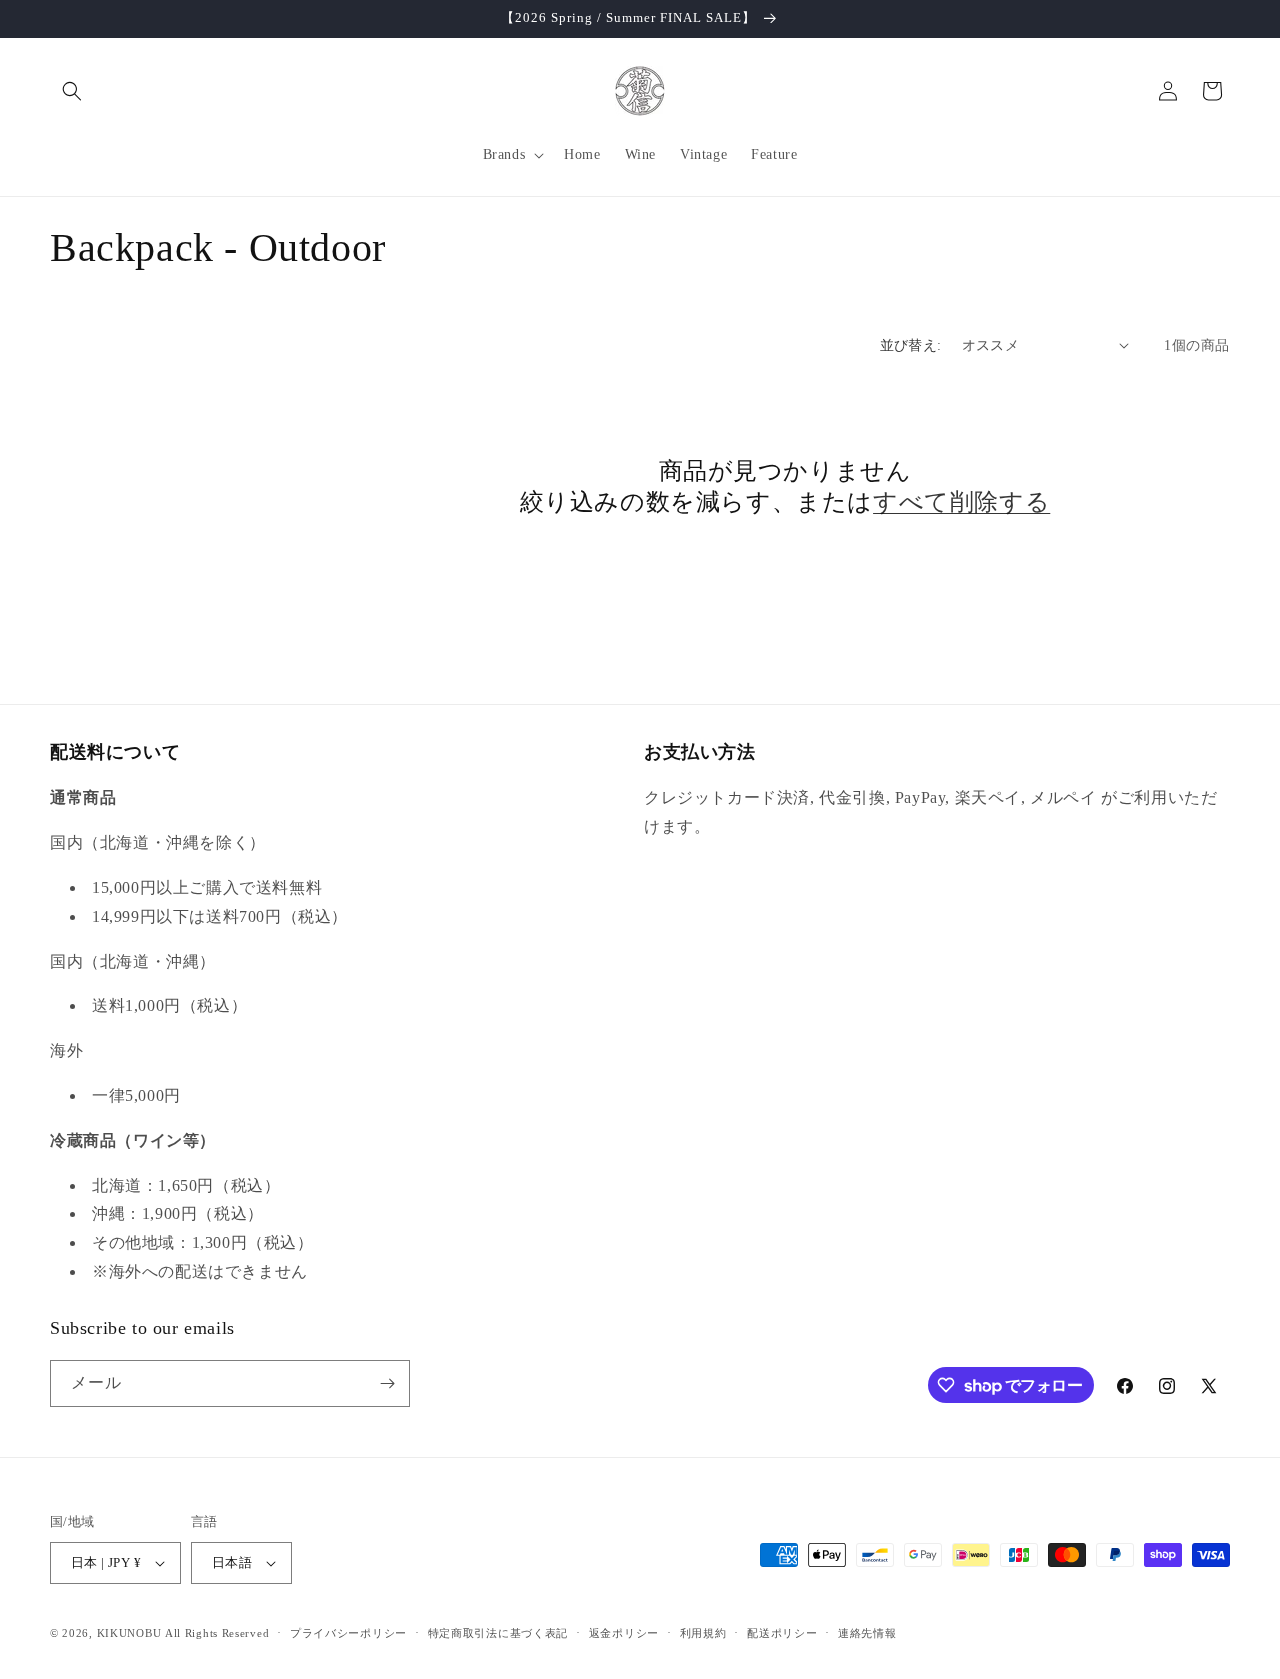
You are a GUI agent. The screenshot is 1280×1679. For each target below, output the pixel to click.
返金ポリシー (624, 1633)
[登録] (387, 1383)
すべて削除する (961, 502)
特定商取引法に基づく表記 (498, 1633)
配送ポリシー (782, 1633)
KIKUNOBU (129, 1633)
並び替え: (911, 345)
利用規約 (703, 1633)
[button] (72, 91)
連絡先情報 (867, 1633)
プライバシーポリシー (348, 1633)
